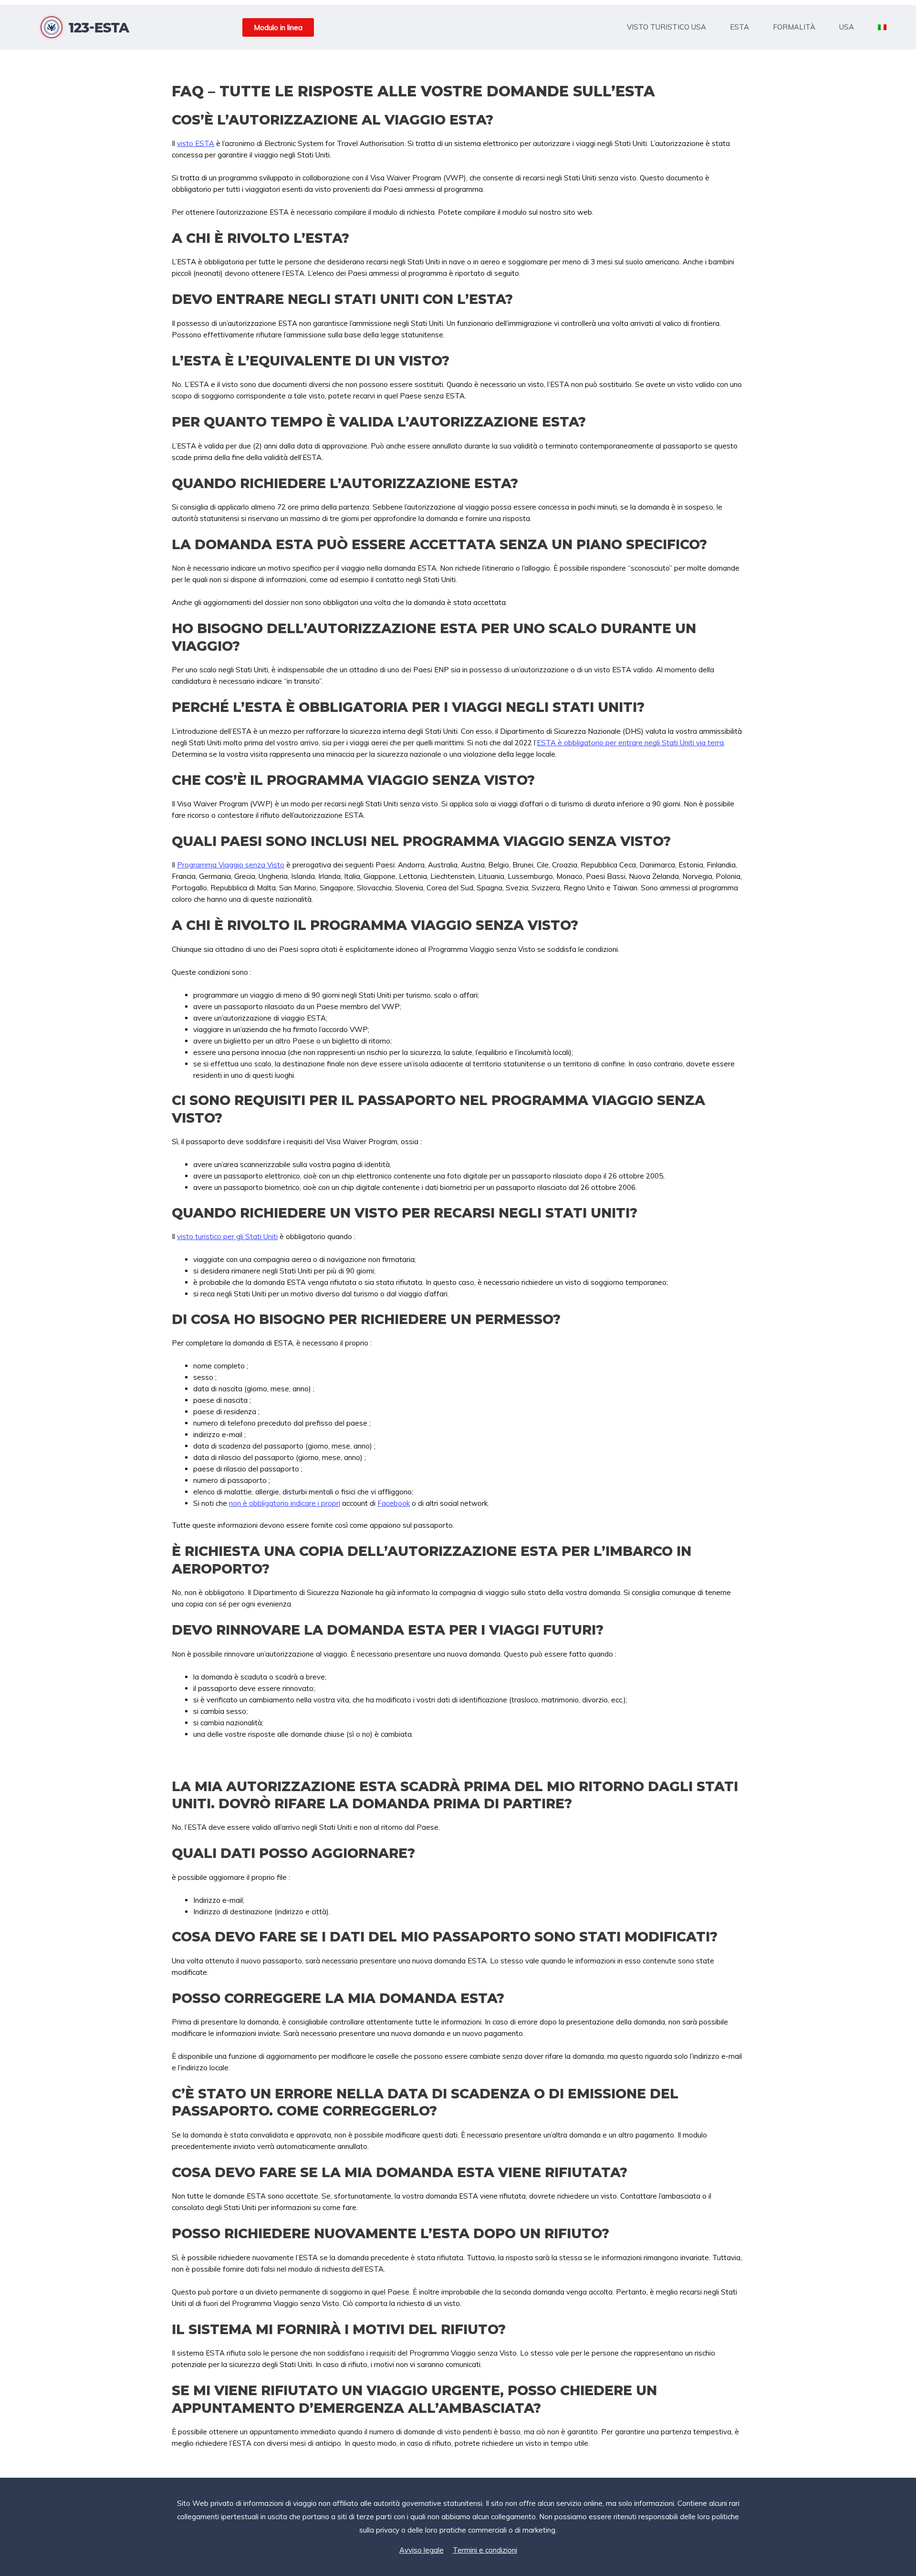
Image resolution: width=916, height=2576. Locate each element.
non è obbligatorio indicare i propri (285, 1503)
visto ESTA (196, 143)
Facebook (394, 1503)
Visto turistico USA (666, 27)
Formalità (794, 27)
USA (847, 27)
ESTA (739, 27)
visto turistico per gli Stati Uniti (227, 1236)
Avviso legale (422, 2550)
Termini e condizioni (485, 2550)
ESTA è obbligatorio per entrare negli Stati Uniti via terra (630, 743)
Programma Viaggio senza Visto (231, 865)
